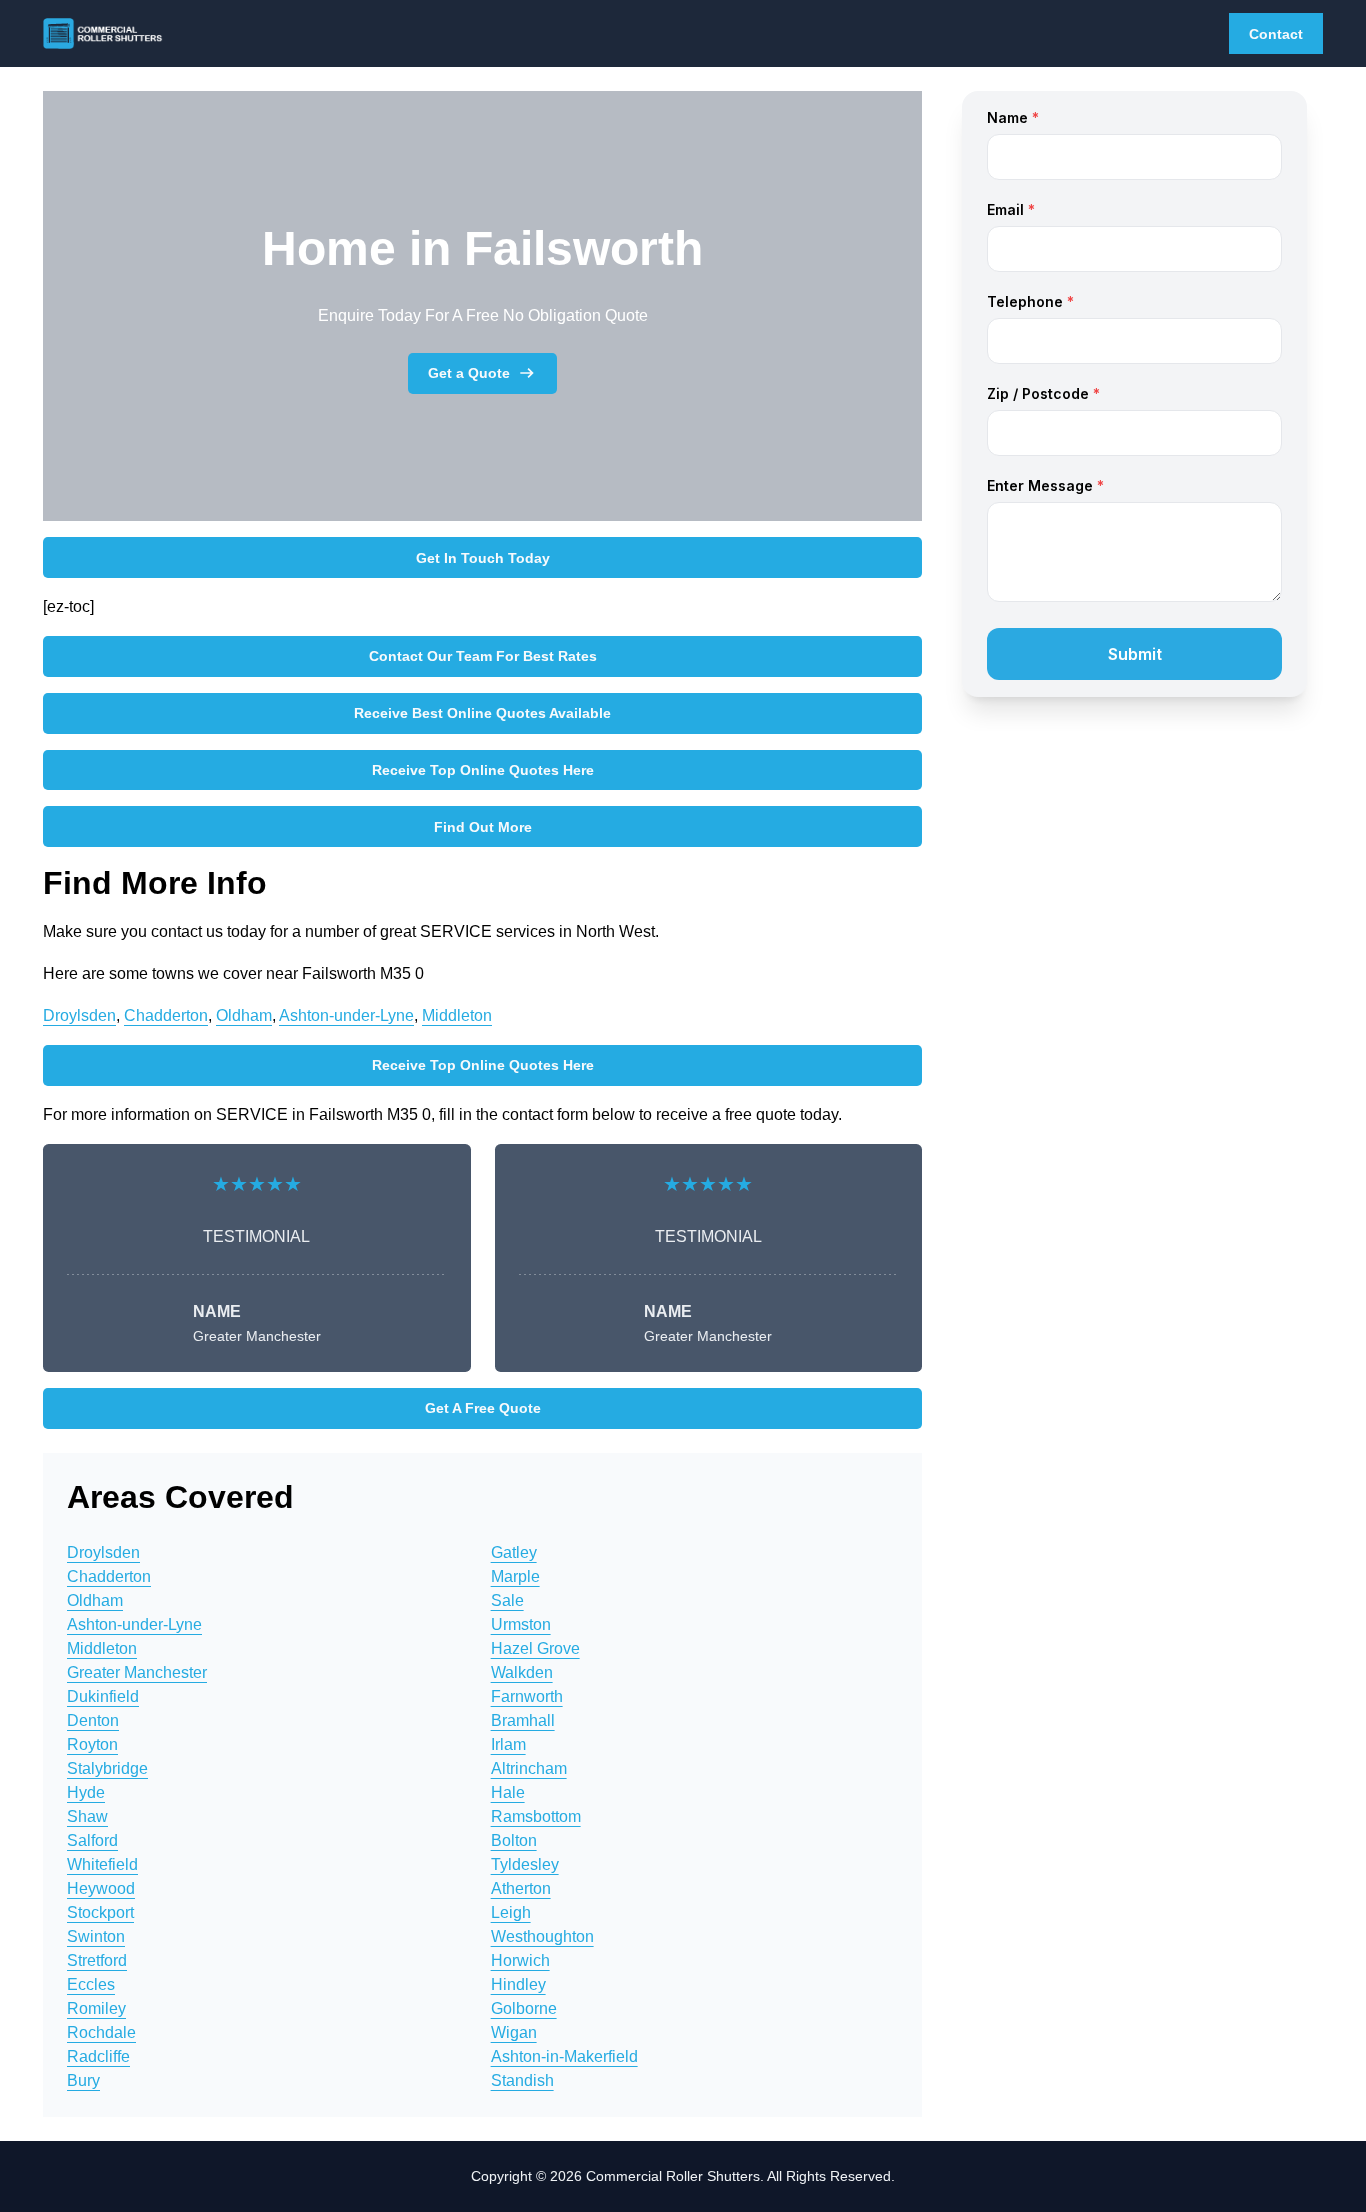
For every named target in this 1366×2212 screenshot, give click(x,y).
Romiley (96, 2008)
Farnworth (527, 1696)
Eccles (91, 1984)
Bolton (514, 1840)
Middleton (457, 1015)
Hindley (518, 1984)
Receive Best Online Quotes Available (482, 713)
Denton (93, 1720)
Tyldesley (525, 1864)
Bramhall (523, 1720)
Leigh (511, 1912)
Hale (508, 1792)
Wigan (514, 2032)
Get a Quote (469, 373)
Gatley (514, 1552)
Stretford (97, 1960)
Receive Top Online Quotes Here (483, 770)
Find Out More (483, 827)
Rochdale (101, 2032)
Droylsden (79, 1015)
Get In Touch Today (483, 558)
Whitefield (102, 1864)
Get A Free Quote (483, 1408)
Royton (92, 1744)
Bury (83, 2080)
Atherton (521, 1888)
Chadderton (166, 1015)
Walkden (522, 1672)
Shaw (87, 1816)
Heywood (101, 1888)
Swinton (96, 1936)
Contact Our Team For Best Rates (483, 656)
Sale (507, 1600)
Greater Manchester (137, 1672)
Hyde (86, 1792)
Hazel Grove (535, 1648)
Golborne (524, 2008)
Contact (1276, 34)
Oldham (244, 1015)
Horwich (520, 1960)
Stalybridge (107, 1768)
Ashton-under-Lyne (346, 1015)
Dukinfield (103, 1696)
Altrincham (529, 1768)
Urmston (521, 1624)
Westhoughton (542, 1936)
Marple (515, 1576)
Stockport (100, 1912)
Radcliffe (98, 2056)
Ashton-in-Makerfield (564, 2056)
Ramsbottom (536, 1816)
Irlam (508, 1744)
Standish (522, 2080)
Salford (92, 1840)
